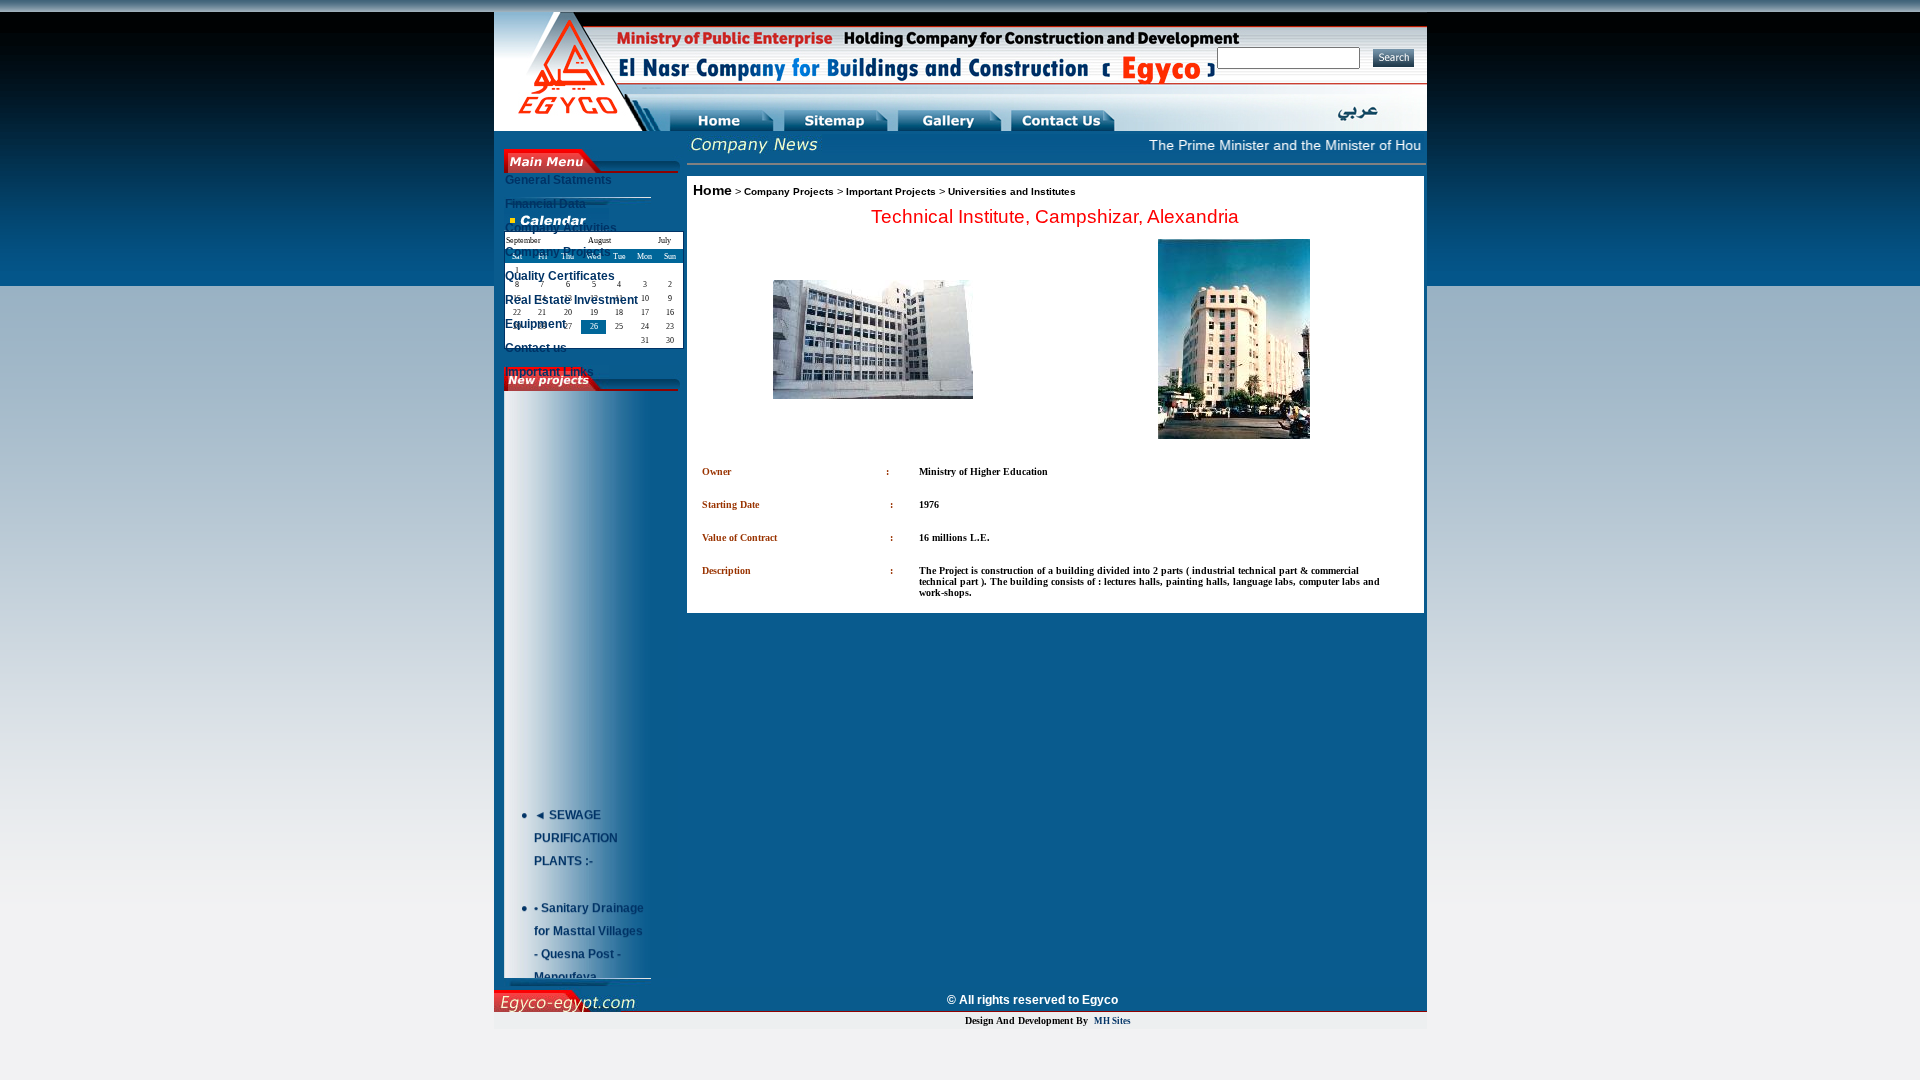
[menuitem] (593, 185)
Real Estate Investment (571, 300)
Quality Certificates (560, 276)
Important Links (549, 372)
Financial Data (545, 204)
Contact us (536, 348)
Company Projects (789, 191)
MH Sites (1112, 1021)
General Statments (558, 180)
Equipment (535, 324)
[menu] (593, 281)
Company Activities (561, 228)
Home (712, 190)
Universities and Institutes (1012, 191)
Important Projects (891, 191)
